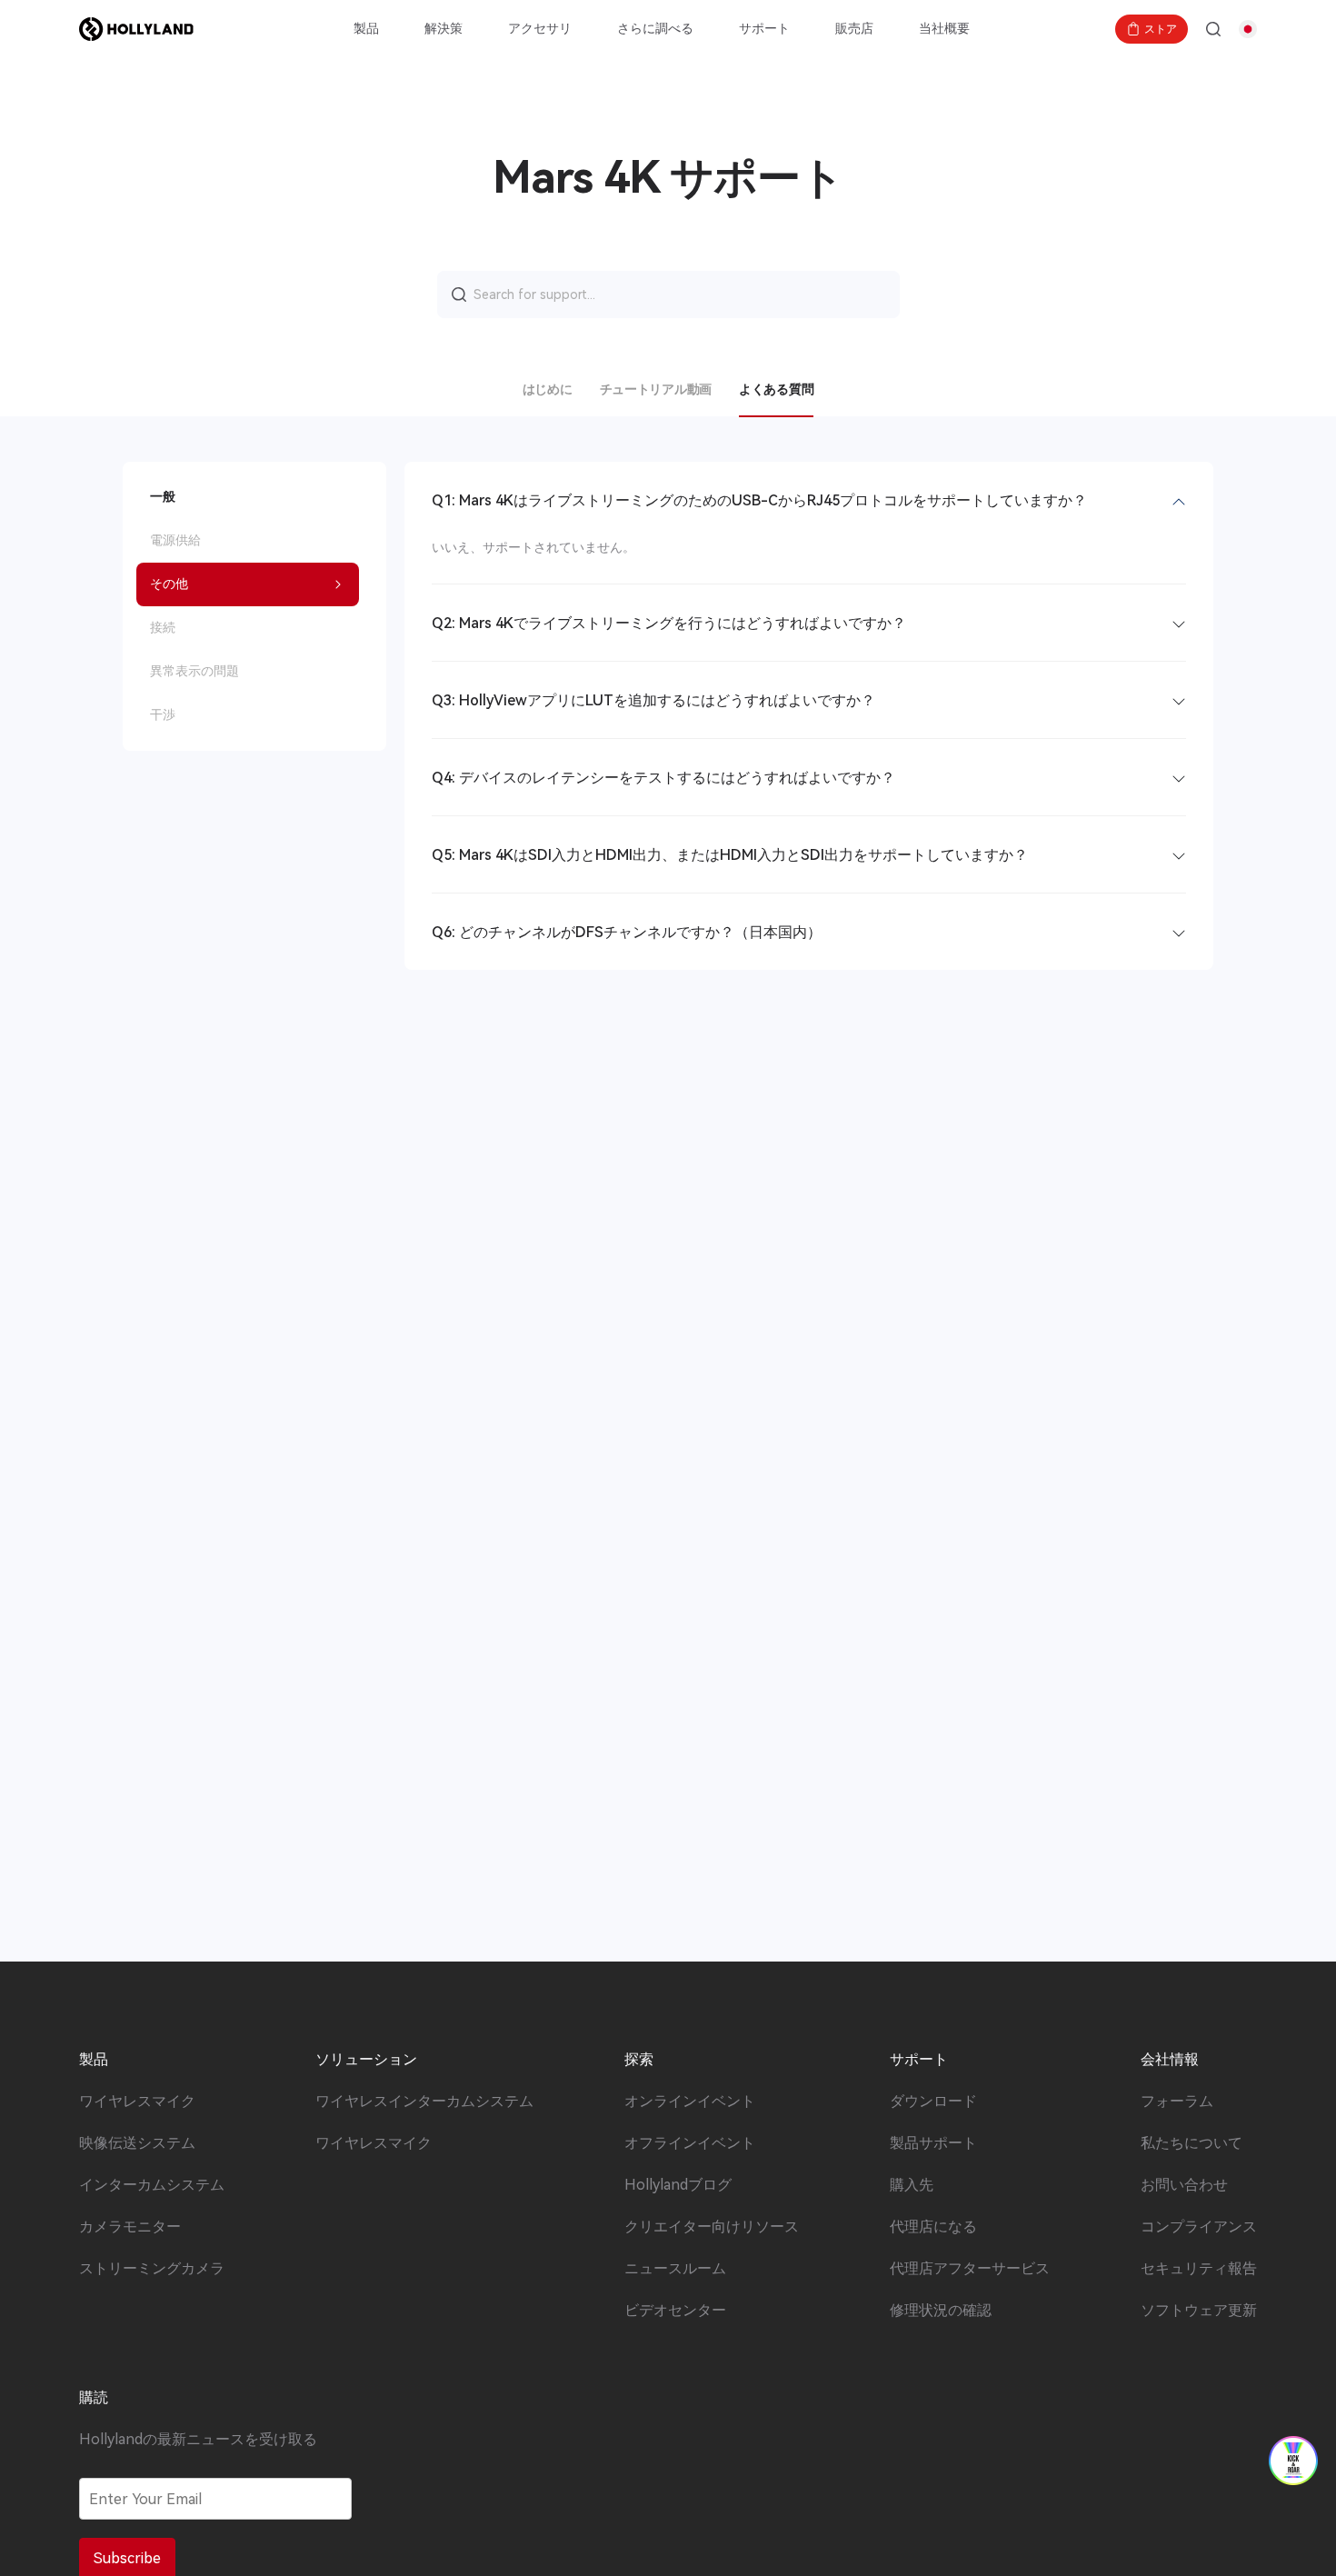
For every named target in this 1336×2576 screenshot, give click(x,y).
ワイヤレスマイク (137, 2102)
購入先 (912, 2185)
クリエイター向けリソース (712, 2227)
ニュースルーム (675, 2269)
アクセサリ (540, 28)
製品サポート (933, 2143)
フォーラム (1177, 2102)
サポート (764, 28)
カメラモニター (130, 2227)
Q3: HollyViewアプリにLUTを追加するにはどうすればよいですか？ (653, 700)
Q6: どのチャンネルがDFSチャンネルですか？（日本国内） (627, 932)
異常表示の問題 (194, 671)
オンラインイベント (690, 2102)
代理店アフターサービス (970, 2269)
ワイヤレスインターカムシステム (424, 2102)
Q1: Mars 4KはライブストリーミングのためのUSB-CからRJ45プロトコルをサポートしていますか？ (759, 500)
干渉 (163, 714)
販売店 (854, 28)
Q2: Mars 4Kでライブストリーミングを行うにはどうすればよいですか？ (669, 623)
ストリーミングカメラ (152, 2269)
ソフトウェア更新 (1199, 2311)
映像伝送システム (137, 2143)
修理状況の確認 (941, 2311)
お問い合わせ (1184, 2185)
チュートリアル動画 (656, 389)
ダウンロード (933, 2102)
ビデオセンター (675, 2311)
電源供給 (175, 540)
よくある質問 (776, 389)
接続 (163, 627)
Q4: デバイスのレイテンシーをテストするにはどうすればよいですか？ (663, 778)
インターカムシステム (152, 2185)
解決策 (444, 28)
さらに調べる (655, 28)
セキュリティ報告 (1199, 2269)
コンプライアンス (1199, 2227)
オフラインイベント (690, 2143)
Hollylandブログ (678, 2185)
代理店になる (933, 2227)
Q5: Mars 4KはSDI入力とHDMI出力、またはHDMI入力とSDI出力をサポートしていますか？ (730, 855)
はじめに (548, 389)
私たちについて (1191, 2143)
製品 (366, 28)
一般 (163, 496)
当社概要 (944, 28)
